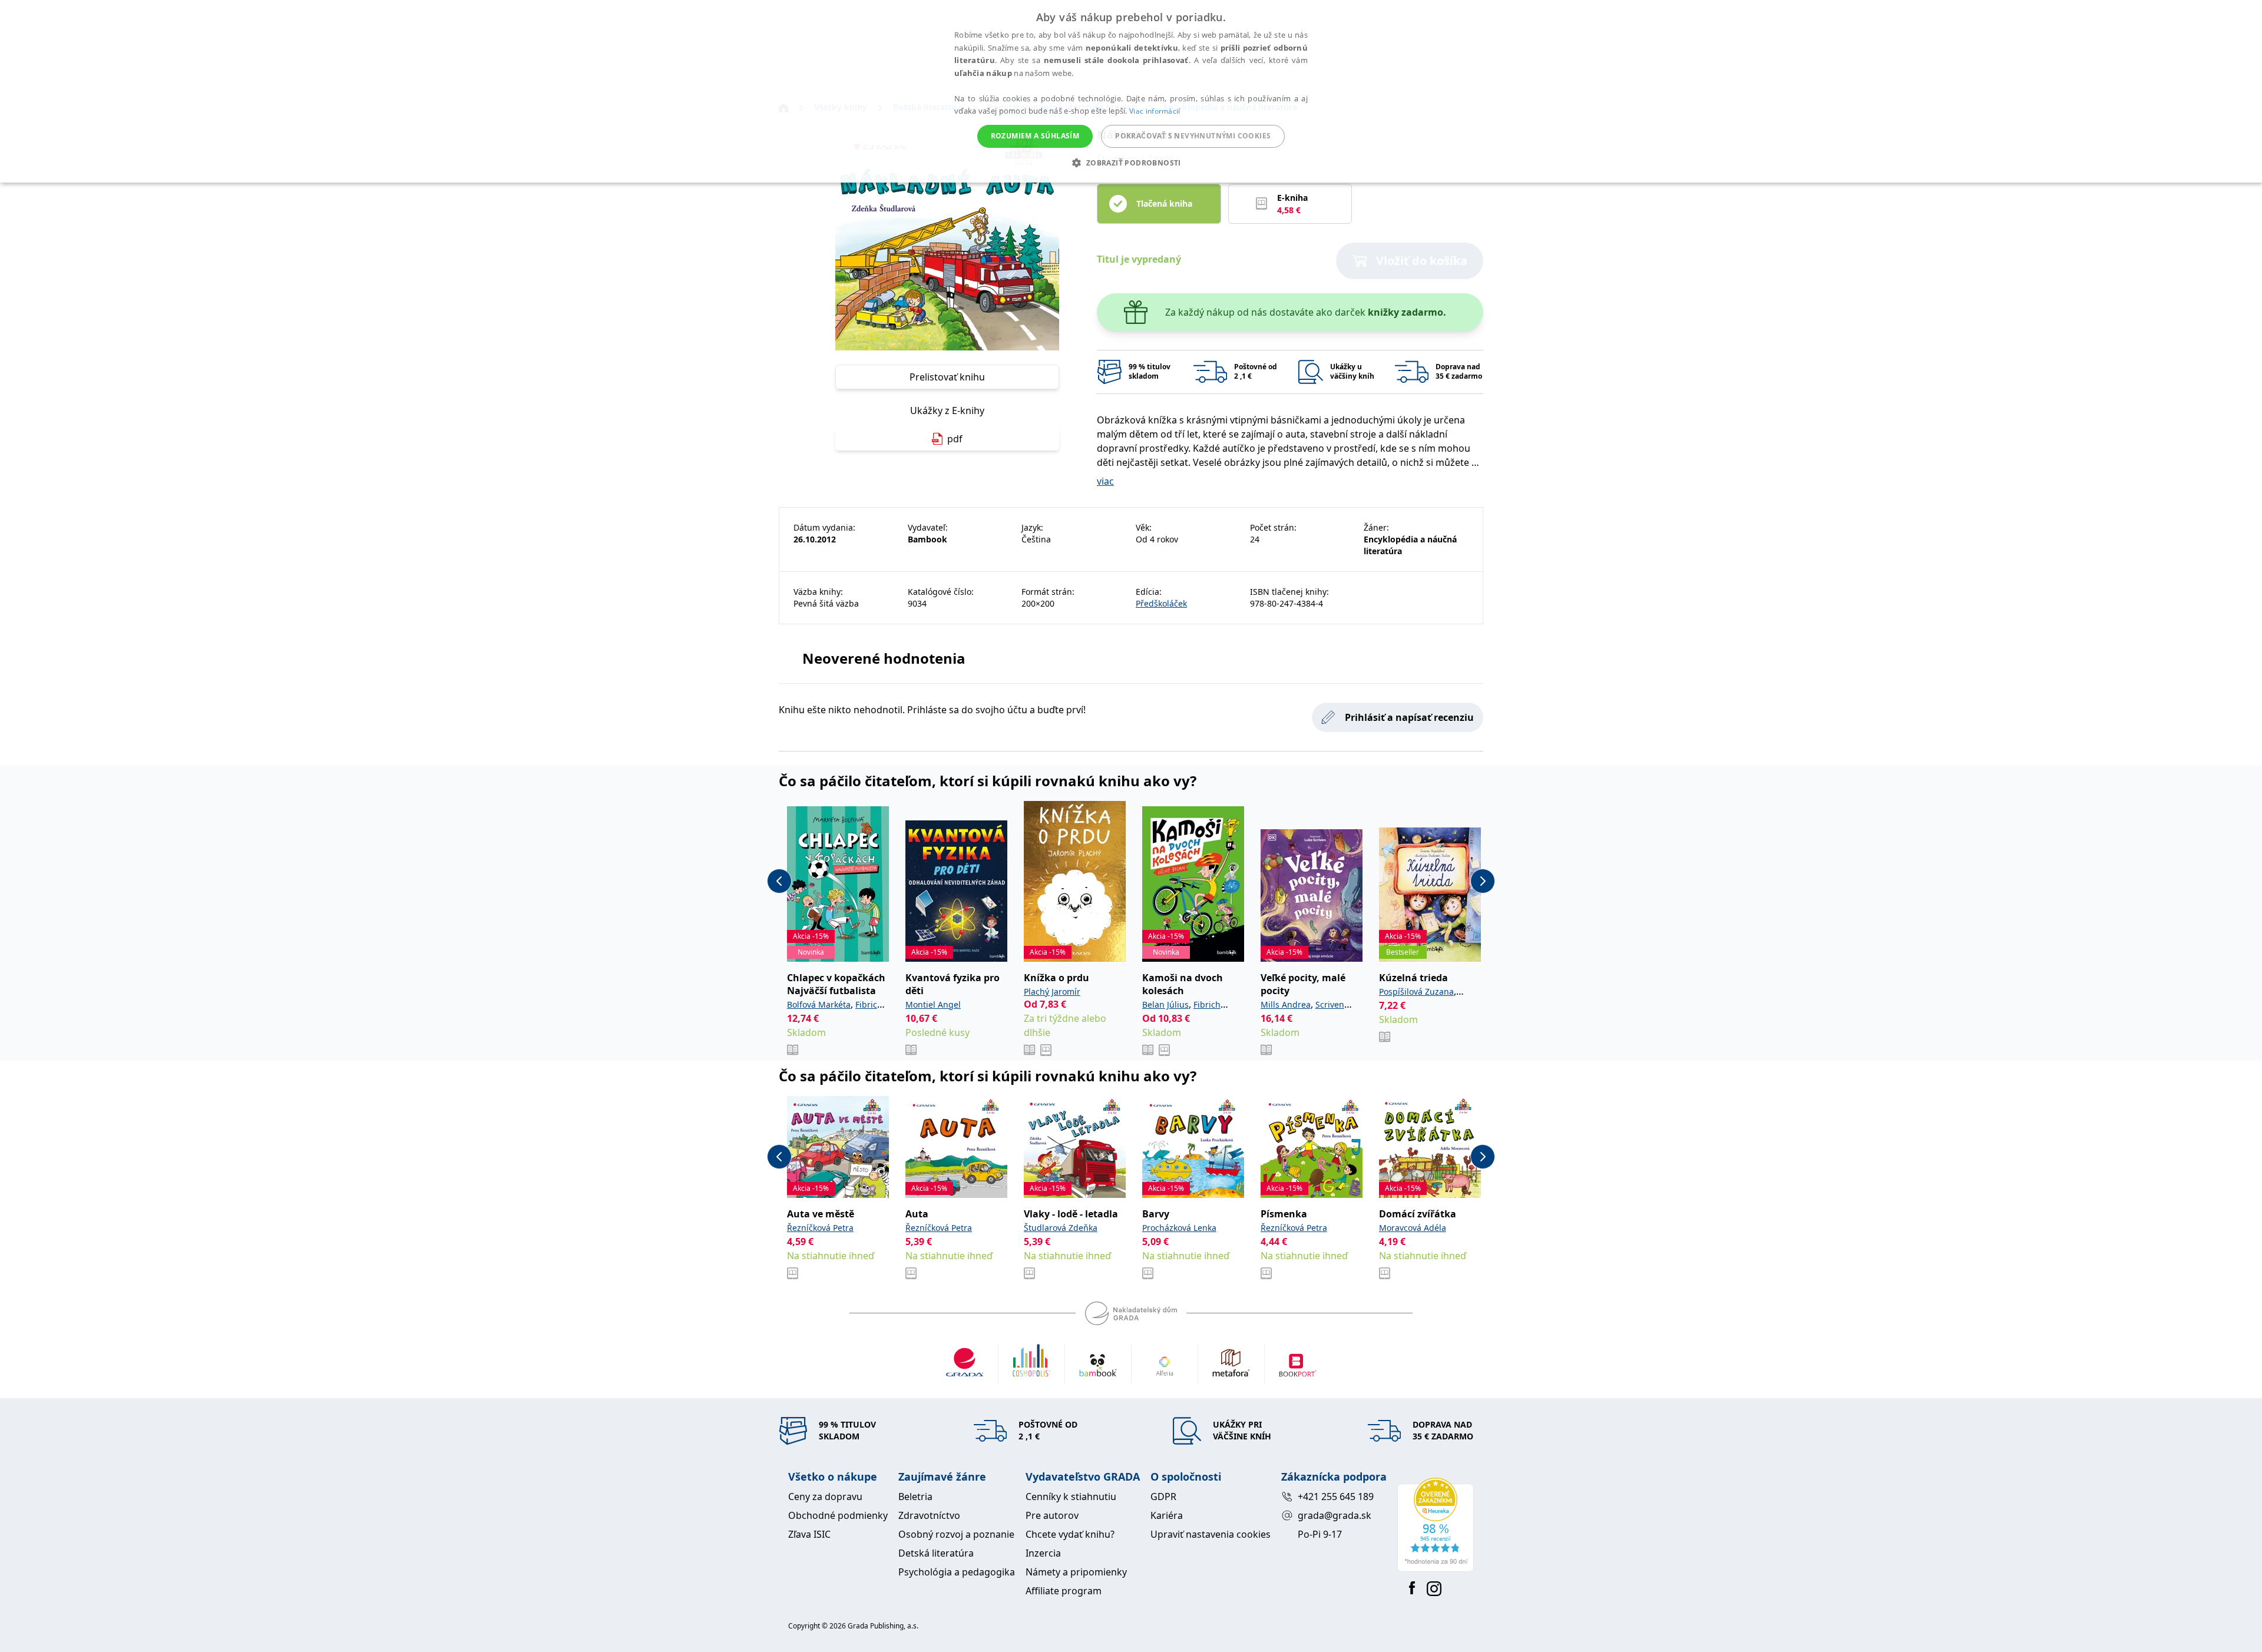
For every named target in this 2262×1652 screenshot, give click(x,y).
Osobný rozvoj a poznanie (956, 1534)
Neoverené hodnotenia (884, 658)
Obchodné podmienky (838, 1515)
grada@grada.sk (1335, 1515)
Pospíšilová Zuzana (1416, 991)
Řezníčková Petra (820, 1228)
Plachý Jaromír (1052, 991)
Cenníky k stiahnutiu (1071, 1497)
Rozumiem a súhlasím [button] (1035, 136)
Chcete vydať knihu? (1070, 1534)
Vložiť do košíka (1422, 261)
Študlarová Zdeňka (1061, 1228)
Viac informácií (1155, 111)
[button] (1131, 163)
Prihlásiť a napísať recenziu (1409, 717)
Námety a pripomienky (1076, 1572)
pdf (955, 439)
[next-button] (1483, 881)
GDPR (1163, 1497)
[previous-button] (779, 881)
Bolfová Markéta (819, 1004)
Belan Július (1165, 1004)
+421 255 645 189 (1336, 1497)
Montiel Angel (933, 1004)
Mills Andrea (1286, 1004)
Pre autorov (1052, 1515)
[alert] (1131, 91)
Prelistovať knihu (947, 377)
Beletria (915, 1497)
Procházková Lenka (1179, 1228)
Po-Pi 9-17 (1320, 1534)
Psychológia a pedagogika (957, 1572)
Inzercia (1043, 1553)
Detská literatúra (936, 1553)
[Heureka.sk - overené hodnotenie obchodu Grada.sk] (1436, 1525)
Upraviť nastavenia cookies (1211, 1534)
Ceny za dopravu (825, 1497)
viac (1105, 481)
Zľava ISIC (809, 1534)
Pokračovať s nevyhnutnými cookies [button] (1193, 136)
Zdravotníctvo (929, 1515)
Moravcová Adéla (1413, 1228)
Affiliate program (1064, 1591)
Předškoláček (1161, 603)
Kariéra (1167, 1515)
